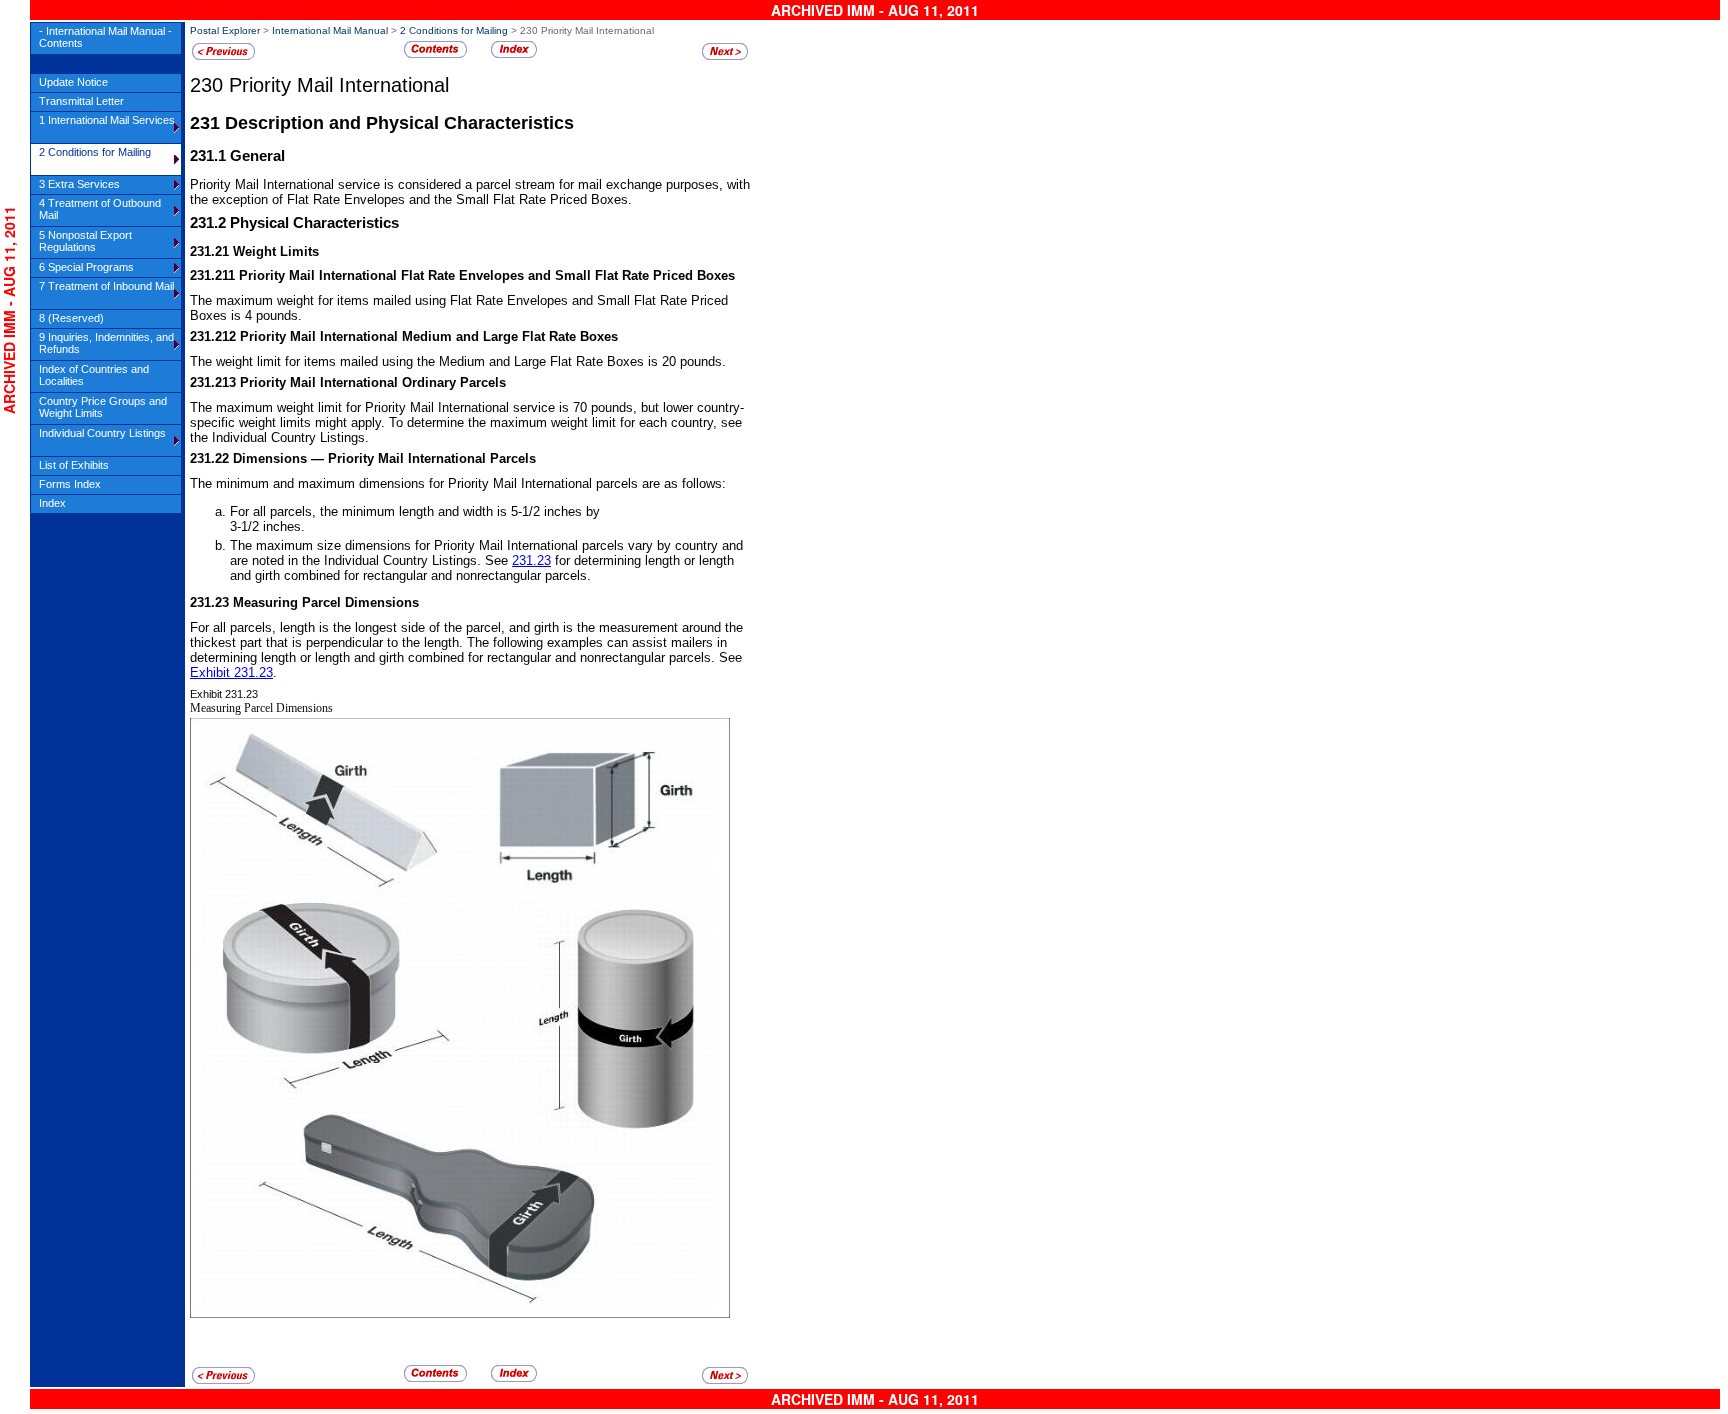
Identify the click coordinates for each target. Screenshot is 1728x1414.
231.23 (531, 560)
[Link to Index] (514, 54)
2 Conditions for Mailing (454, 30)
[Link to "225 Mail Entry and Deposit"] (223, 56)
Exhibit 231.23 (231, 672)
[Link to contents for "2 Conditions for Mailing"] (435, 54)
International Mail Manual (330, 30)
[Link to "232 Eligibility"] (725, 56)
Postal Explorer (225, 30)
